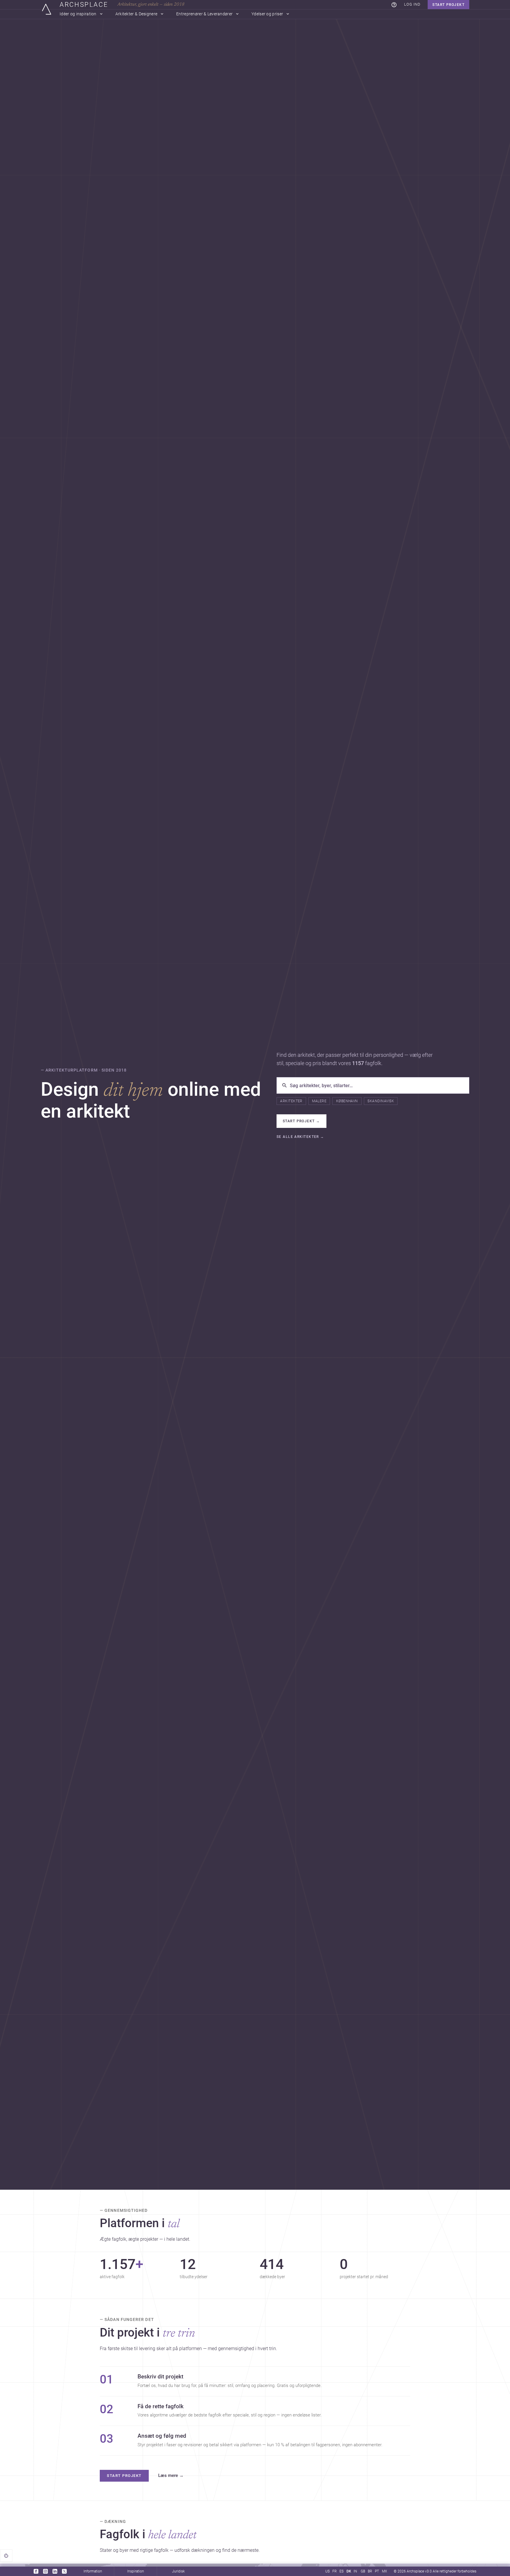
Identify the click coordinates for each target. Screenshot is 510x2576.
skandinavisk (381, 1101)
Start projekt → (301, 1121)
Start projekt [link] (124, 2476)
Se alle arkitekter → (300, 1137)
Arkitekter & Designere (136, 14)
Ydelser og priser (267, 14)
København (347, 1101)
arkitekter (291, 1101)
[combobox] (377, 1085)
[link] (394, 5)
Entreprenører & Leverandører (204, 14)
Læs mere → (171, 2476)
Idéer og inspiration (78, 14)
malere (319, 1101)
